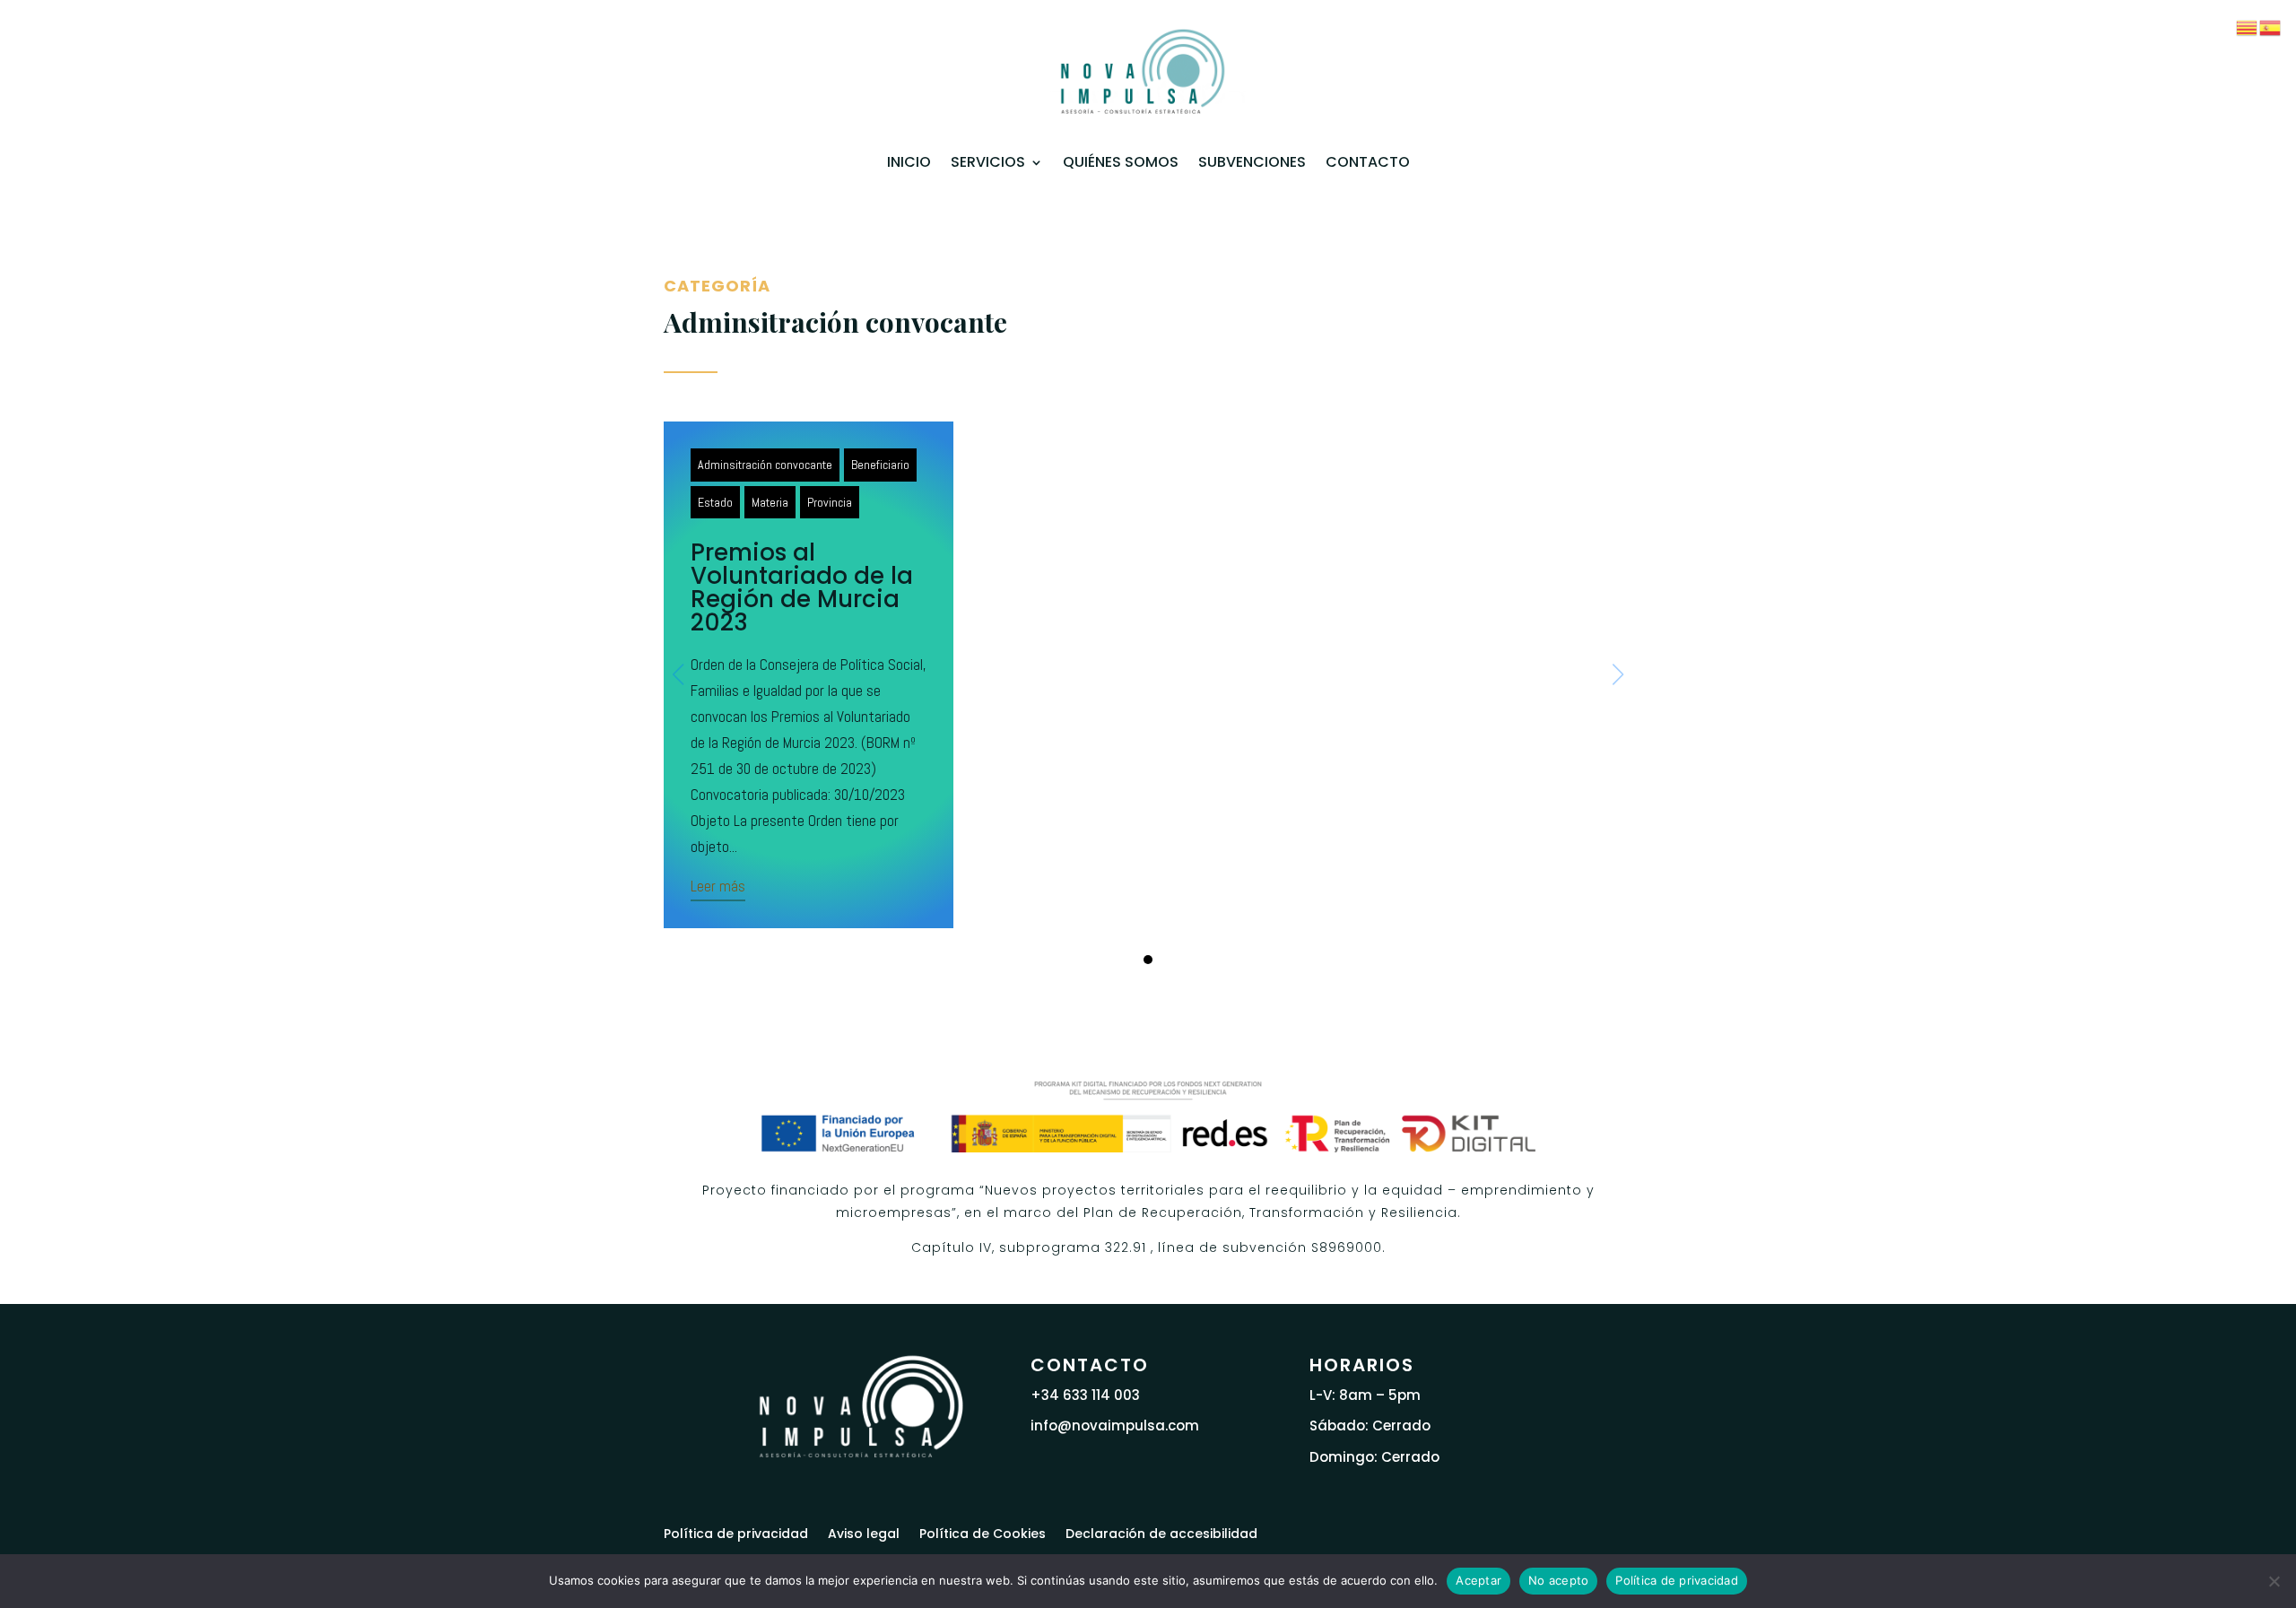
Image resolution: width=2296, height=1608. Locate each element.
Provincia (830, 502)
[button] (1148, 960)
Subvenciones (1252, 162)
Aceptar (1478, 1580)
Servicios (988, 162)
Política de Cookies (983, 1532)
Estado (715, 502)
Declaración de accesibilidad (1161, 1532)
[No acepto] (2274, 1581)
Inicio (909, 162)
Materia (770, 502)
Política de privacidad (736, 1532)
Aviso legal (864, 1532)
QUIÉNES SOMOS (1121, 162)
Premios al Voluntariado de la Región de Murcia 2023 (802, 587)
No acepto (1558, 1580)
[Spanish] (2271, 26)
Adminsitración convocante (765, 465)
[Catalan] (2248, 26)
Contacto (1368, 162)
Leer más (718, 886)
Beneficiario (880, 465)
